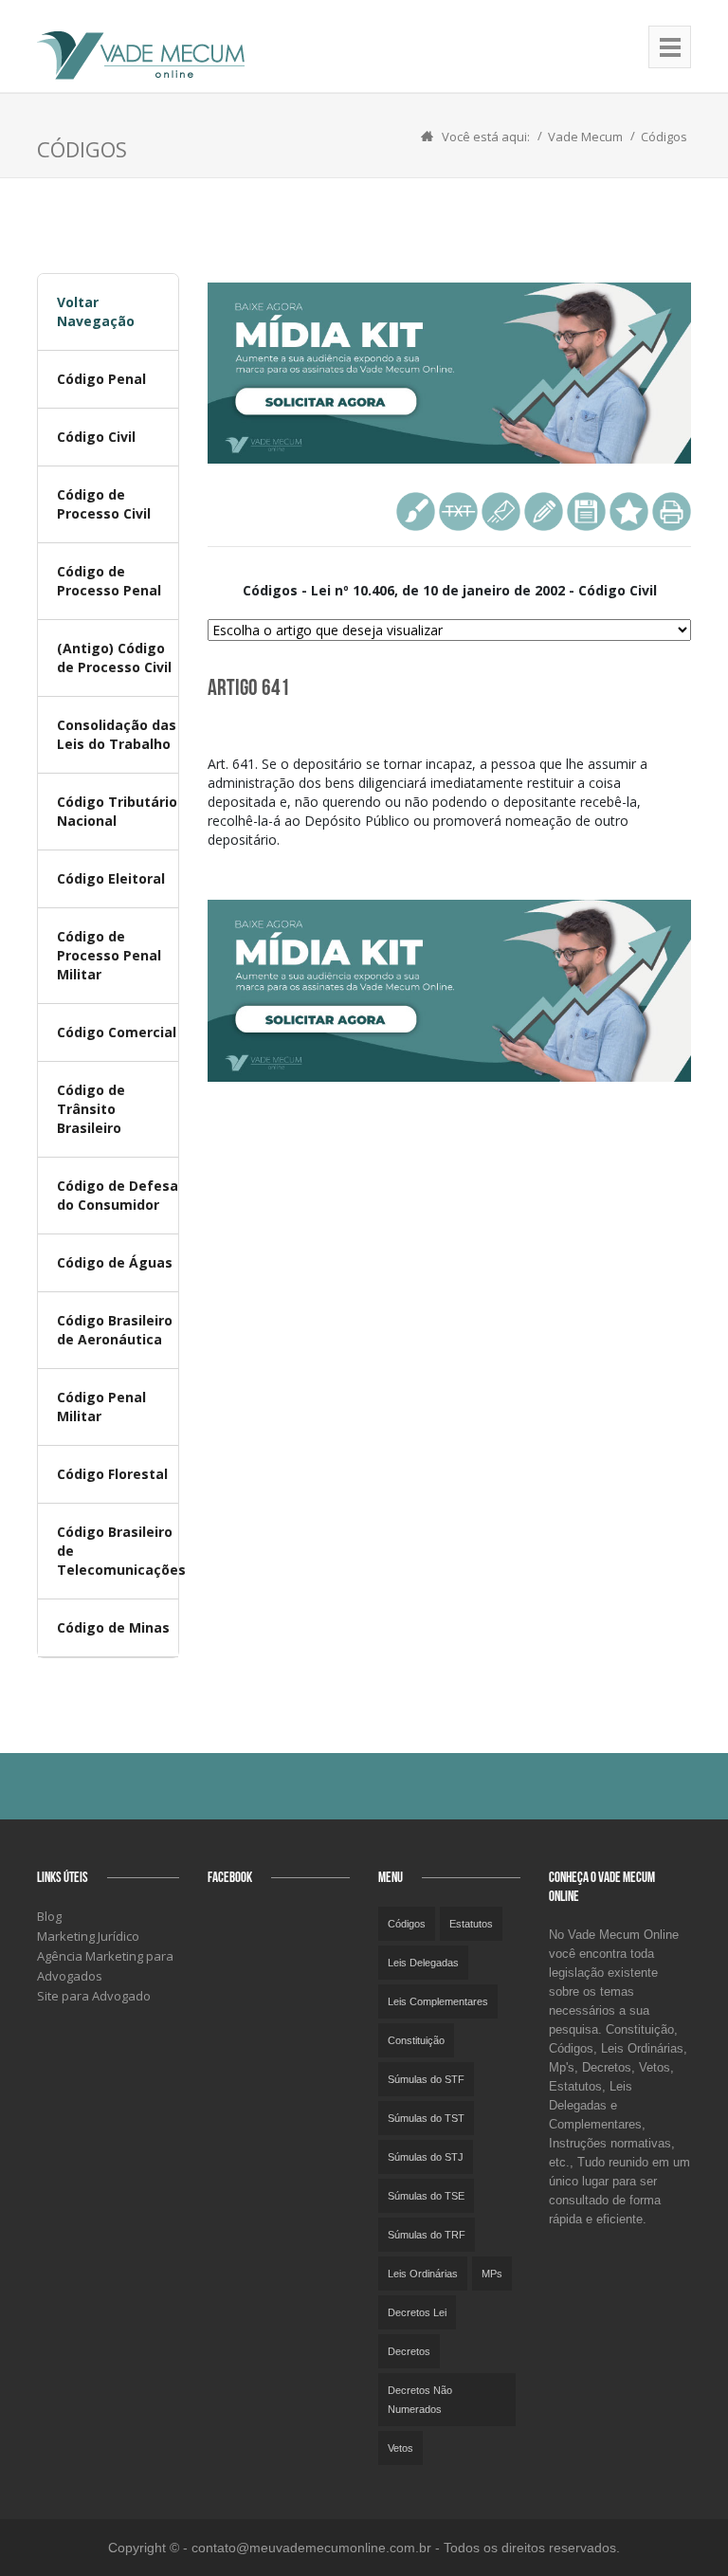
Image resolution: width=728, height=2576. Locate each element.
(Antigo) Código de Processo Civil (114, 658)
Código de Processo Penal (109, 581)
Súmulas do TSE (426, 2196)
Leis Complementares (438, 2001)
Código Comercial (117, 1032)
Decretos (409, 2351)
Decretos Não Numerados (420, 2400)
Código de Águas (115, 1262)
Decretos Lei (417, 2312)
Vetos (400, 2448)
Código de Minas (113, 1627)
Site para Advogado (94, 1996)
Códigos (664, 137)
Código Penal (101, 379)
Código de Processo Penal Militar (109, 955)
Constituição (416, 2040)
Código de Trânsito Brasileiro (91, 1109)
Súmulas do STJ (426, 2157)
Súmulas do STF (426, 2079)
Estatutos (471, 1924)
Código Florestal (112, 1474)
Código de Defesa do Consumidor (118, 1195)
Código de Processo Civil (104, 504)
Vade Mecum (585, 137)
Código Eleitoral (111, 878)
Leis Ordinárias (423, 2274)
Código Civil (96, 437)
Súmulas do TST (426, 2118)
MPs (492, 2274)
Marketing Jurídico (88, 1936)
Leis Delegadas (423, 1963)
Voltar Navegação (96, 311)
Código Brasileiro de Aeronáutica (115, 1330)
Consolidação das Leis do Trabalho (117, 734)
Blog (49, 1916)
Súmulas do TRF (427, 2235)
